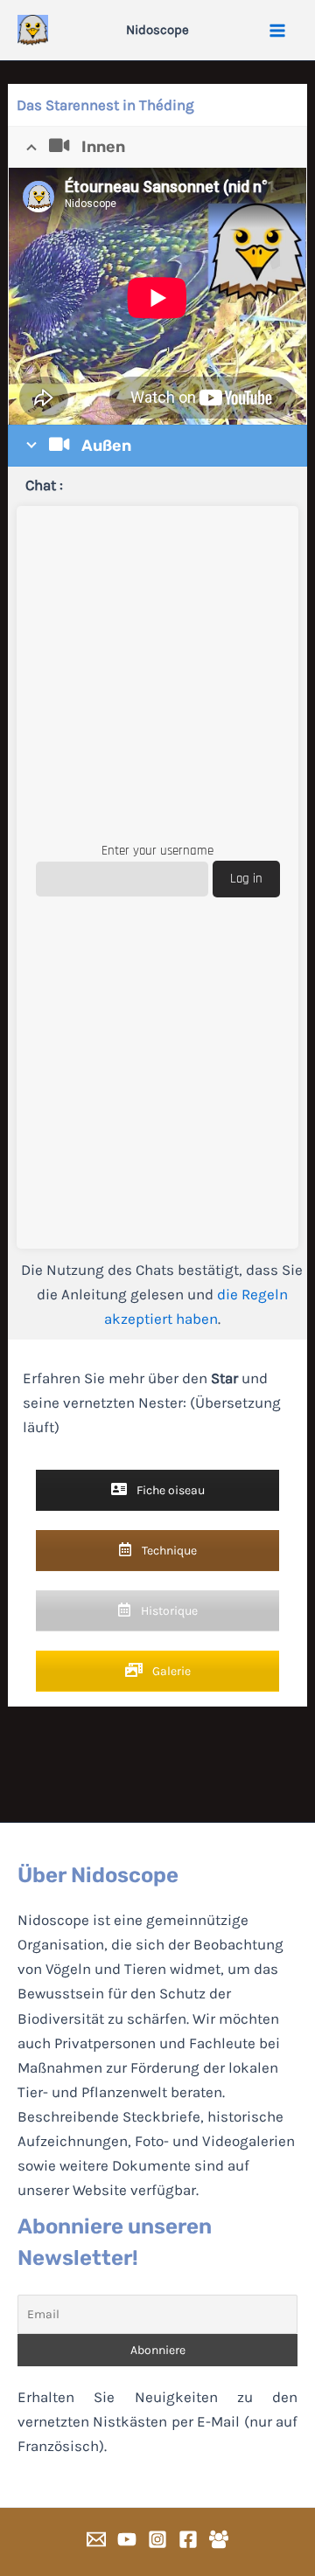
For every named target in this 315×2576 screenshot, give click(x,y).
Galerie (170, 1671)
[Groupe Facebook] (219, 2539)
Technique (168, 1551)
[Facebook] (188, 2539)
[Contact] (96, 2539)
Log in (246, 879)
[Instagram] (157, 2539)
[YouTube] (127, 2539)
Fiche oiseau (169, 1490)
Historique (168, 1611)
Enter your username (157, 851)
